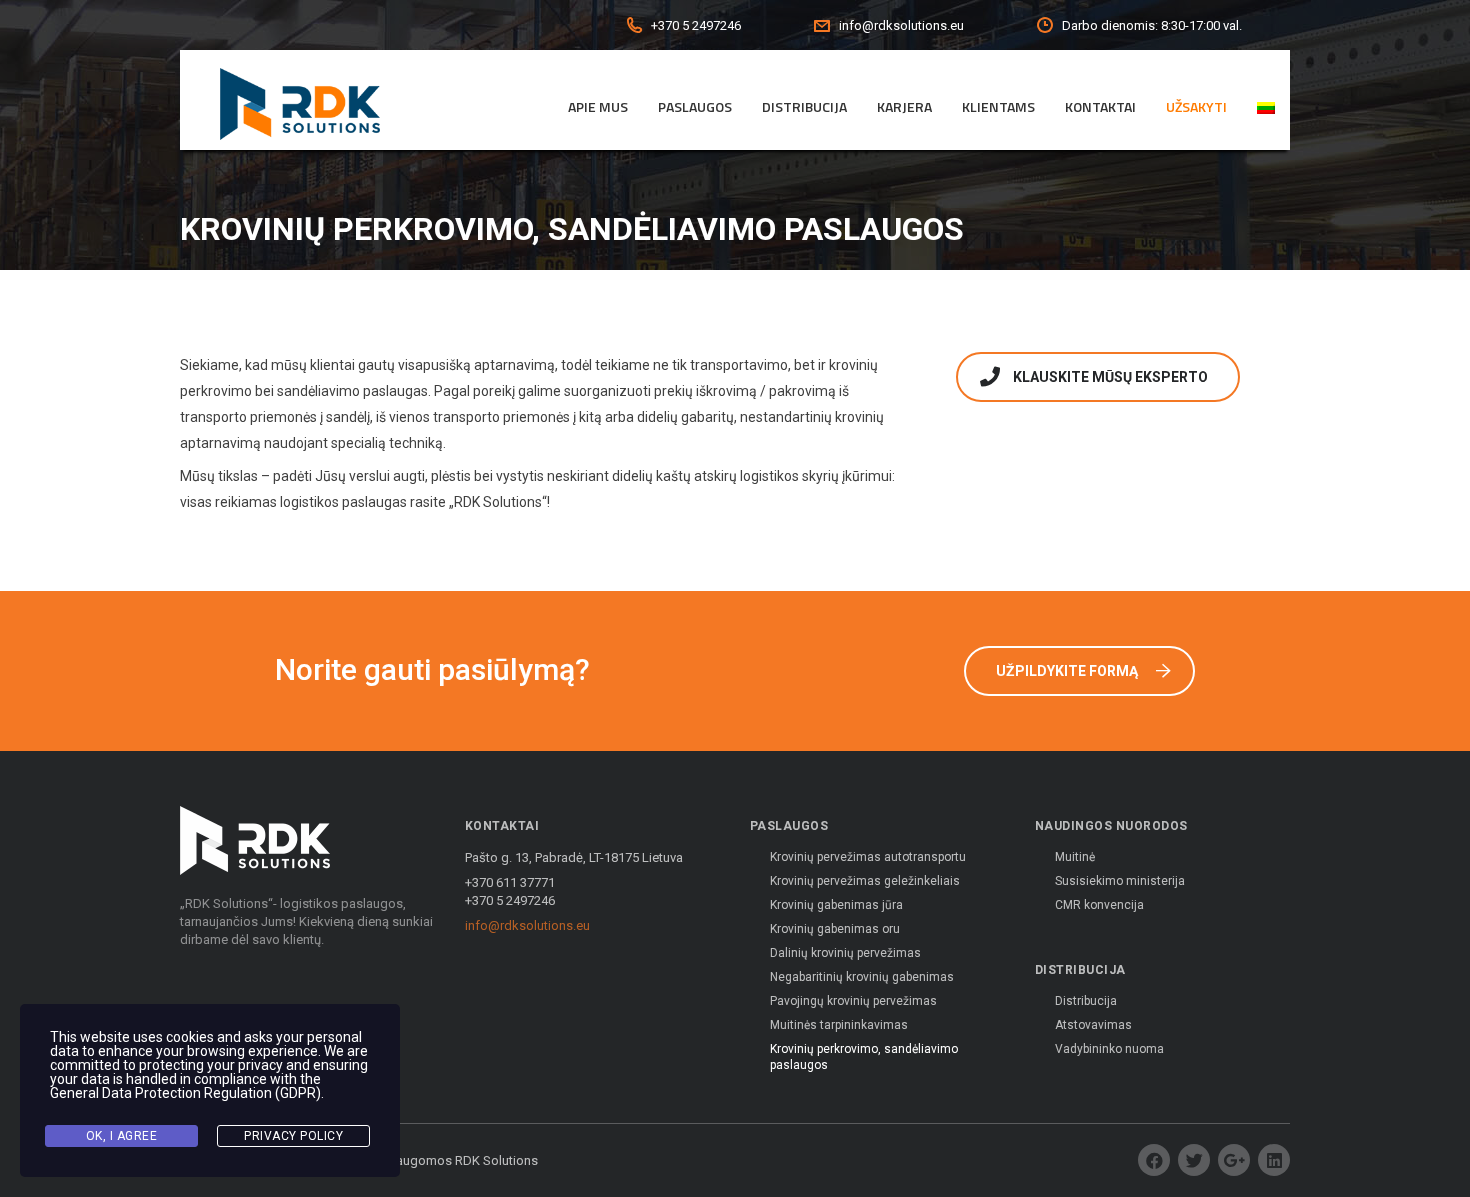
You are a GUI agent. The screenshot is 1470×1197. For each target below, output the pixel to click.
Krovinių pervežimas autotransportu (868, 857)
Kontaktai (1100, 106)
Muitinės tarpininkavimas (839, 1025)
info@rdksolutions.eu (527, 925)
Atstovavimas (1093, 1025)
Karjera (904, 106)
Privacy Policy (293, 1136)
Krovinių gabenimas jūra (836, 905)
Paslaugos (695, 106)
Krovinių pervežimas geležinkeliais (865, 881)
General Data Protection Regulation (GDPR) (185, 1093)
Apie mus (598, 106)
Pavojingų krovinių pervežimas (853, 1001)
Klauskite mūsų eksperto (1110, 377)
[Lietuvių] (1266, 107)
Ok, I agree (122, 1136)
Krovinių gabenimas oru (835, 929)
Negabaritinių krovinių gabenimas (862, 977)
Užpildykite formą (1067, 671)
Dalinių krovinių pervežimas (845, 953)
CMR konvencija (1099, 905)
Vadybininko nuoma (1109, 1049)
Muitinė (1075, 857)
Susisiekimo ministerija (1120, 881)
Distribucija (804, 106)
